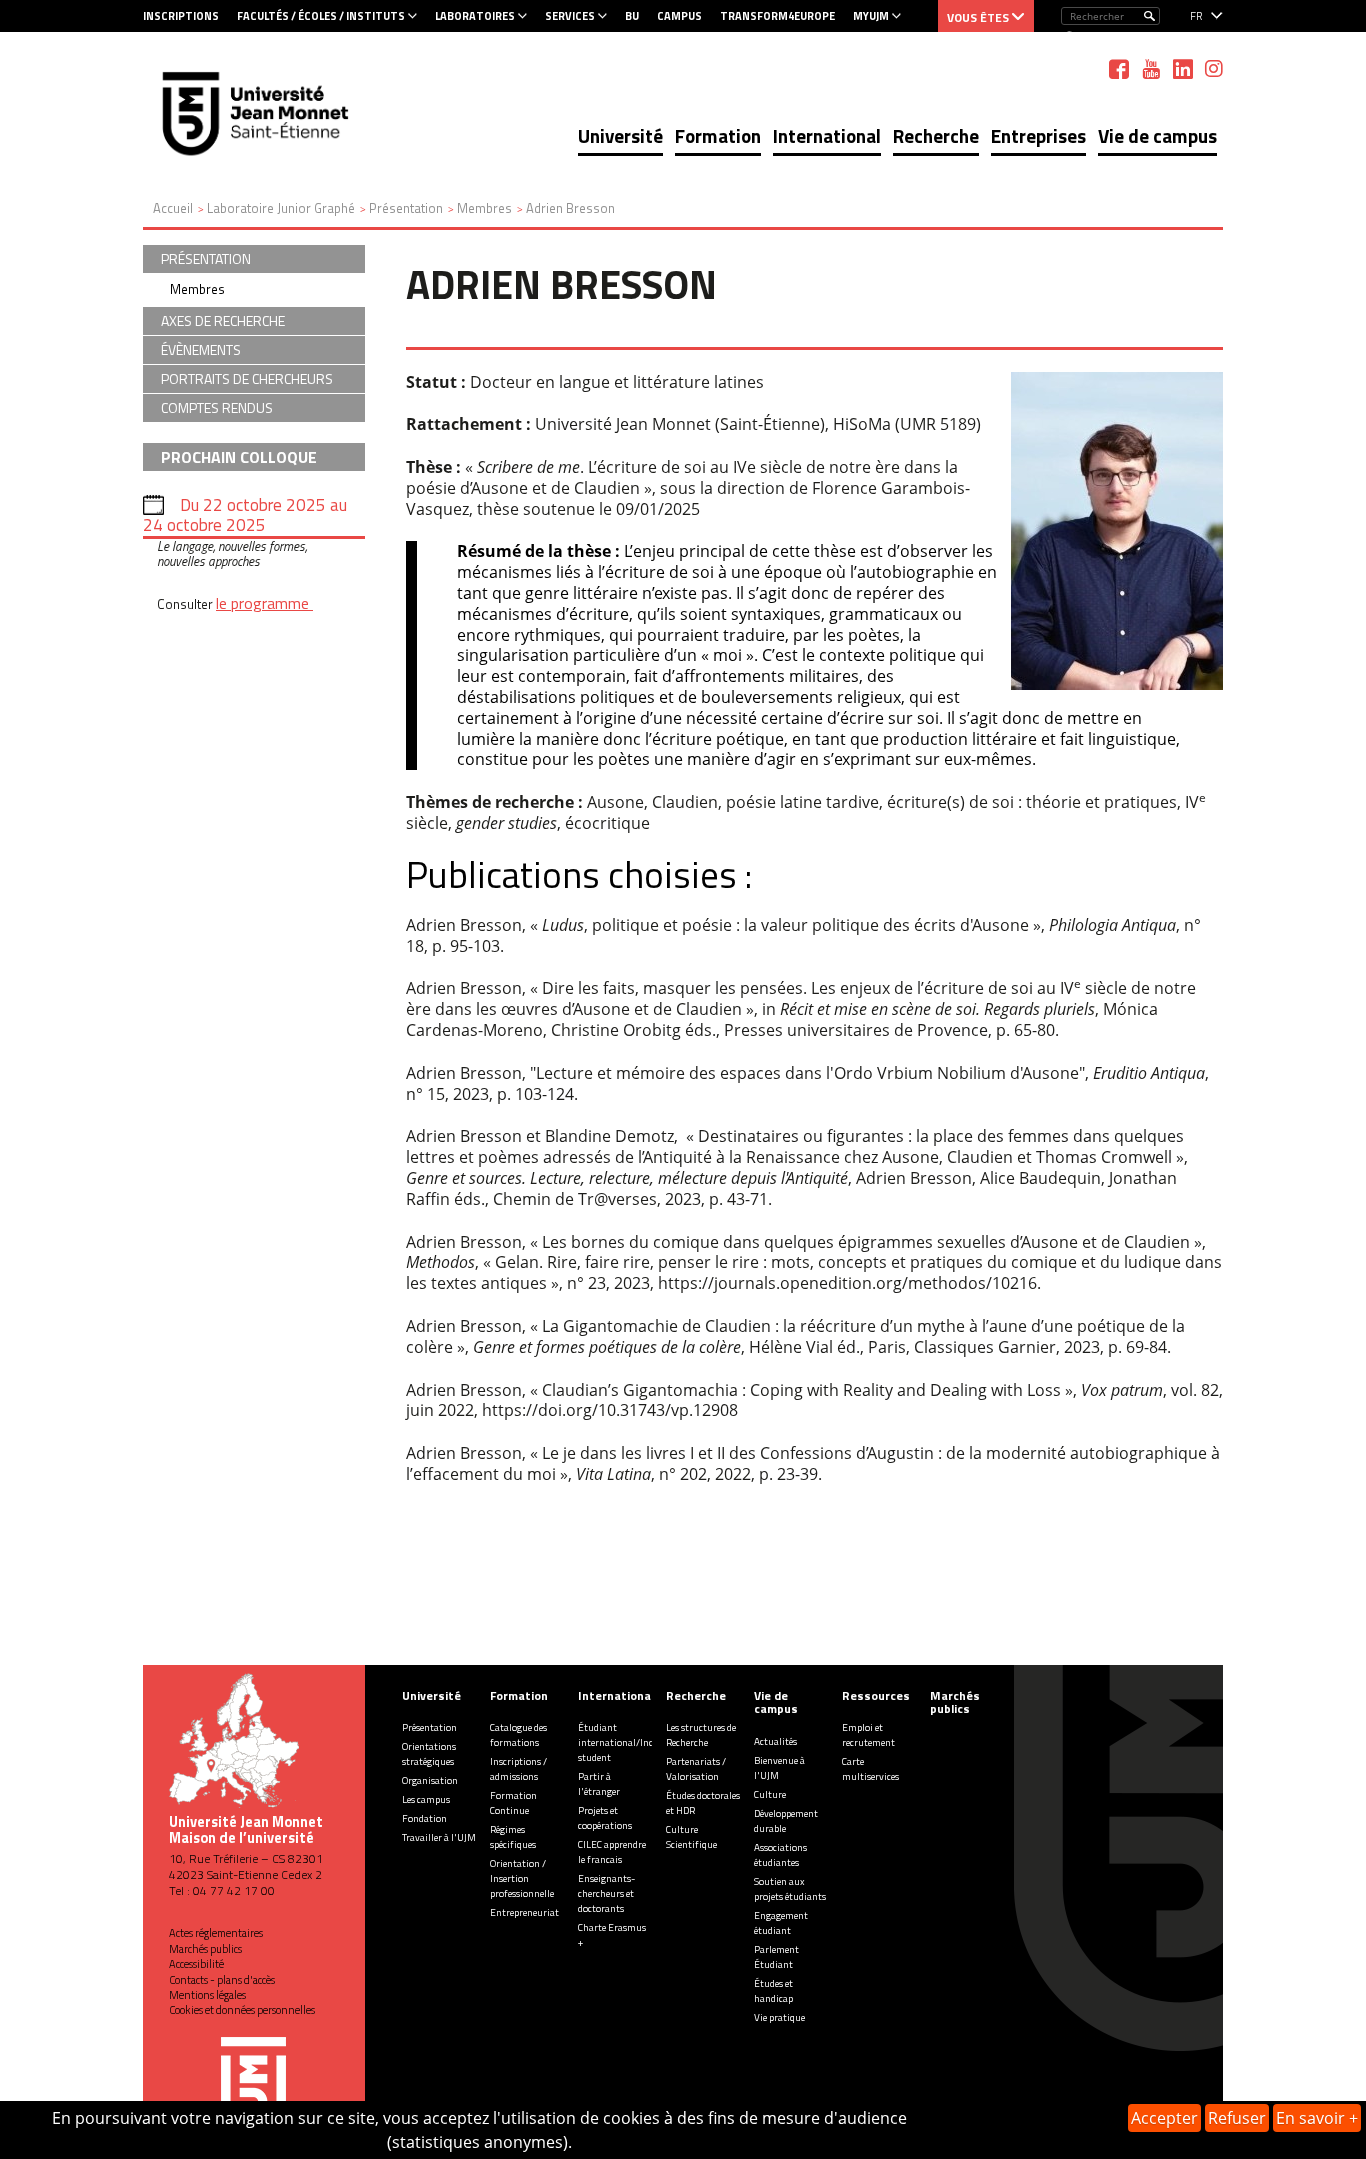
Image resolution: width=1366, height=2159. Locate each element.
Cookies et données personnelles (242, 2010)
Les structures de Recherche (701, 1735)
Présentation (429, 1727)
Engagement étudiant (781, 1923)
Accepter (1164, 2118)
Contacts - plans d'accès (222, 1980)
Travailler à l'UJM (439, 1837)
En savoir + (1317, 2118)
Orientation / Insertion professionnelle (522, 1878)
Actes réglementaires (216, 1933)
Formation (718, 135)
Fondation (424, 1818)
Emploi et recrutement (868, 1735)
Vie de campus (1157, 135)
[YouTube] (1151, 69)
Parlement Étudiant (776, 1957)
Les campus (426, 1799)
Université (620, 135)
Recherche (936, 135)
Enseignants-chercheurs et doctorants (606, 1893)
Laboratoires (475, 16)
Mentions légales (207, 1995)
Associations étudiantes (780, 1855)
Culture (770, 1794)
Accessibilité (196, 1964)
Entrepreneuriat (524, 1912)
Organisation (430, 1780)
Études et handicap (773, 1991)
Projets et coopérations (605, 1818)
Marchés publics (205, 1949)
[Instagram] (1214, 69)
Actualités (775, 1741)
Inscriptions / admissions (518, 1769)
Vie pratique (779, 2017)
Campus (679, 16)
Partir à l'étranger (599, 1784)
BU (632, 16)
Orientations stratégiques (429, 1754)
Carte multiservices (870, 1769)
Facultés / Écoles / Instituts (321, 16)
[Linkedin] (1183, 69)
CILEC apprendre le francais (612, 1852)
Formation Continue (513, 1803)
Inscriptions (181, 16)
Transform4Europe (777, 16)
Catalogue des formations (518, 1735)
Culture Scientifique (691, 1837)
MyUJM (871, 16)
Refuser (1237, 2118)
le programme (264, 603)
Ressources (876, 1695)
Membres (197, 289)
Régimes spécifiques (513, 1837)
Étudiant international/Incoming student (629, 1742)
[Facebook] (1119, 69)
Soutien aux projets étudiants (790, 1889)
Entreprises (1038, 135)
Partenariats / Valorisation (696, 1769)
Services (570, 16)
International (827, 135)
